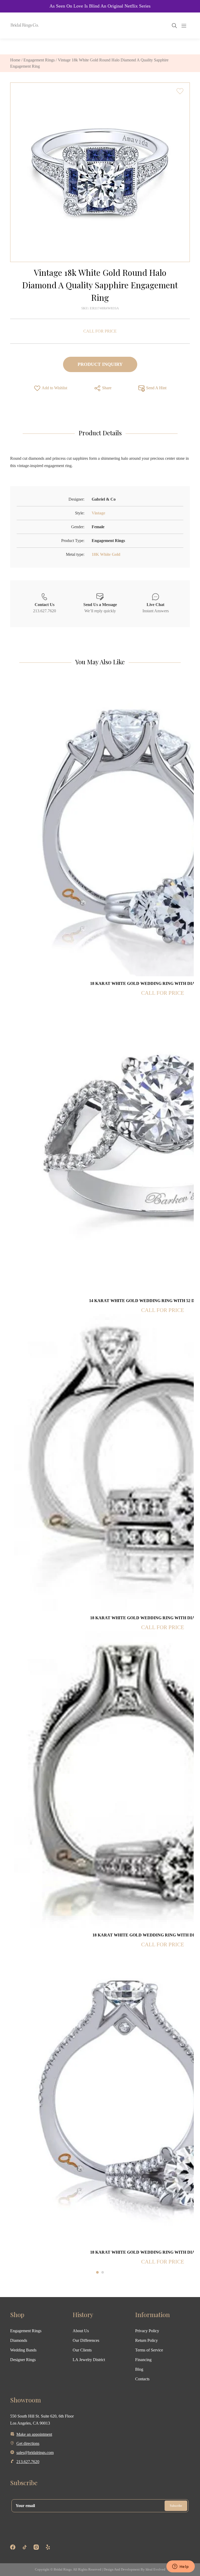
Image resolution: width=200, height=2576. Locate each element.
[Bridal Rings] (17, 25)
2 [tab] (103, 2272)
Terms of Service (149, 2350)
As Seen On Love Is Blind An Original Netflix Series (100, 6)
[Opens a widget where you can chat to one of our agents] (180, 2567)
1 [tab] (97, 2272)
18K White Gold (106, 554)
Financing (143, 2360)
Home (15, 60)
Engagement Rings (39, 60)
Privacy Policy (147, 2331)
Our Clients (82, 2350)
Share (106, 388)
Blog (139, 2369)
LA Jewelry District (89, 2360)
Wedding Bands (23, 2350)
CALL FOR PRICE (100, 331)
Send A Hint (156, 388)
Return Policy (146, 2340)
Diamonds (19, 2340)
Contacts (142, 2379)
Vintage (98, 513)
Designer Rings (23, 2360)
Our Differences (86, 2340)
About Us (81, 2331)
